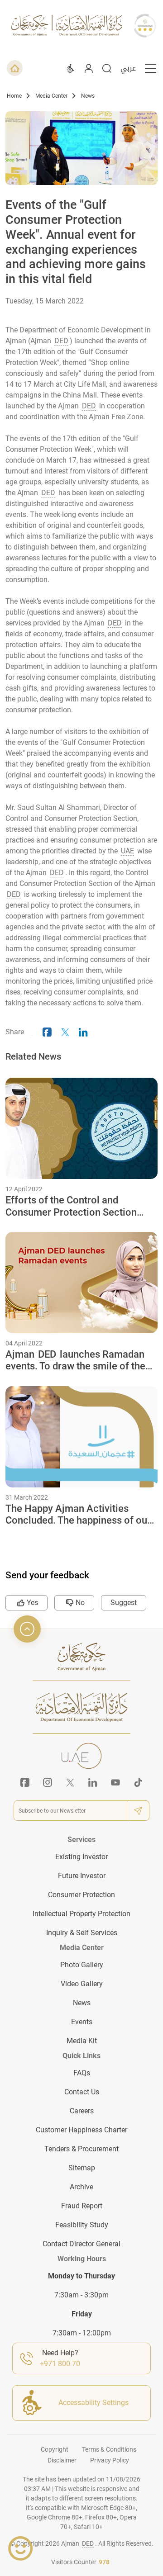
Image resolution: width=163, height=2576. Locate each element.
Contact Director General (81, 2244)
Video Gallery (82, 1984)
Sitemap (82, 2168)
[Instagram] (48, 1782)
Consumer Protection (81, 1895)
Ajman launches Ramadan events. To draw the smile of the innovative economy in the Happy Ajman (79, 1361)
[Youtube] (115, 1782)
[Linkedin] (93, 1782)
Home (14, 96)
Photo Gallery (82, 1965)
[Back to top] (27, 1629)
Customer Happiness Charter (81, 2130)
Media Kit (82, 2041)
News (88, 96)
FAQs (82, 2073)
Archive (81, 2187)
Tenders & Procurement (81, 2149)
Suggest (124, 1603)
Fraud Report (82, 2206)
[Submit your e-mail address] (138, 1811)
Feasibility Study (82, 2225)
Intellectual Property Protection (81, 1914)
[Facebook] (25, 1782)
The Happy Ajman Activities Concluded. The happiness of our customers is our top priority (78, 1515)
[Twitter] (70, 1782)
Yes (32, 1603)
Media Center (51, 96)
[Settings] (71, 68)
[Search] (107, 68)
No (80, 1603)
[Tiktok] (138, 1782)
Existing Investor (81, 1857)
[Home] (15, 68)
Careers (82, 2111)
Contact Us (82, 2092)
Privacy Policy (110, 2460)
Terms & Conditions (109, 2449)
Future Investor (82, 1876)
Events (82, 2022)
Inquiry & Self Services (82, 1933)
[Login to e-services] (89, 68)
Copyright (55, 2449)
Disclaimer (62, 2460)
